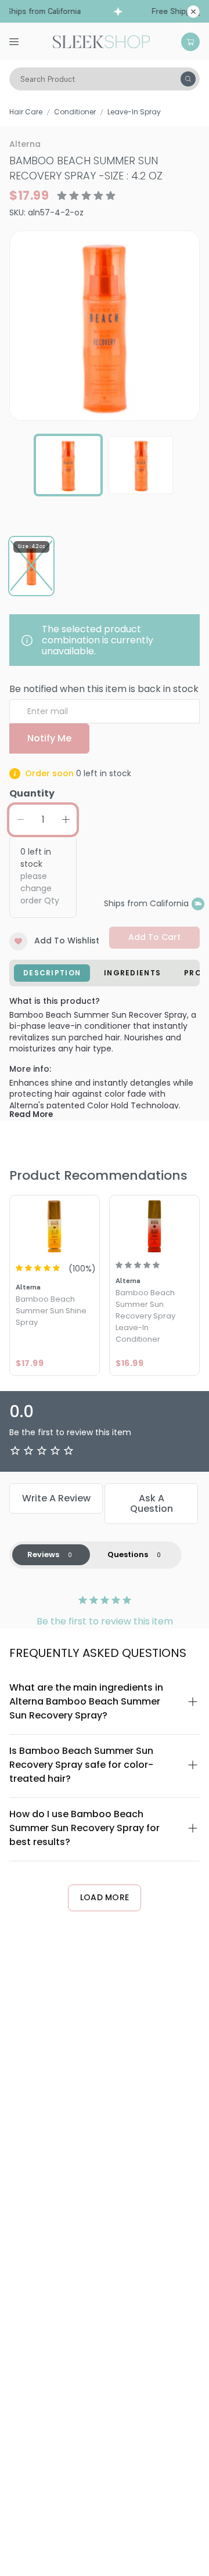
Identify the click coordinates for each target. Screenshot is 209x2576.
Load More (105, 1897)
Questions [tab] (128, 1554)
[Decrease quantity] (20, 820)
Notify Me (49, 738)
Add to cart (154, 937)
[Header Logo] (101, 41)
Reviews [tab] (43, 1554)
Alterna (25, 144)
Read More (31, 1114)
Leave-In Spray (134, 112)
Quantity (32, 793)
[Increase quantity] (66, 820)
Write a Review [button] (56, 1498)
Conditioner (75, 112)
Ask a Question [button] (152, 1503)
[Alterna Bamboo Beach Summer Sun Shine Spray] (55, 1225)
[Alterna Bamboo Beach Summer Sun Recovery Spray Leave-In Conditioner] (154, 1225)
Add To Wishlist (67, 941)
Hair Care (26, 112)
